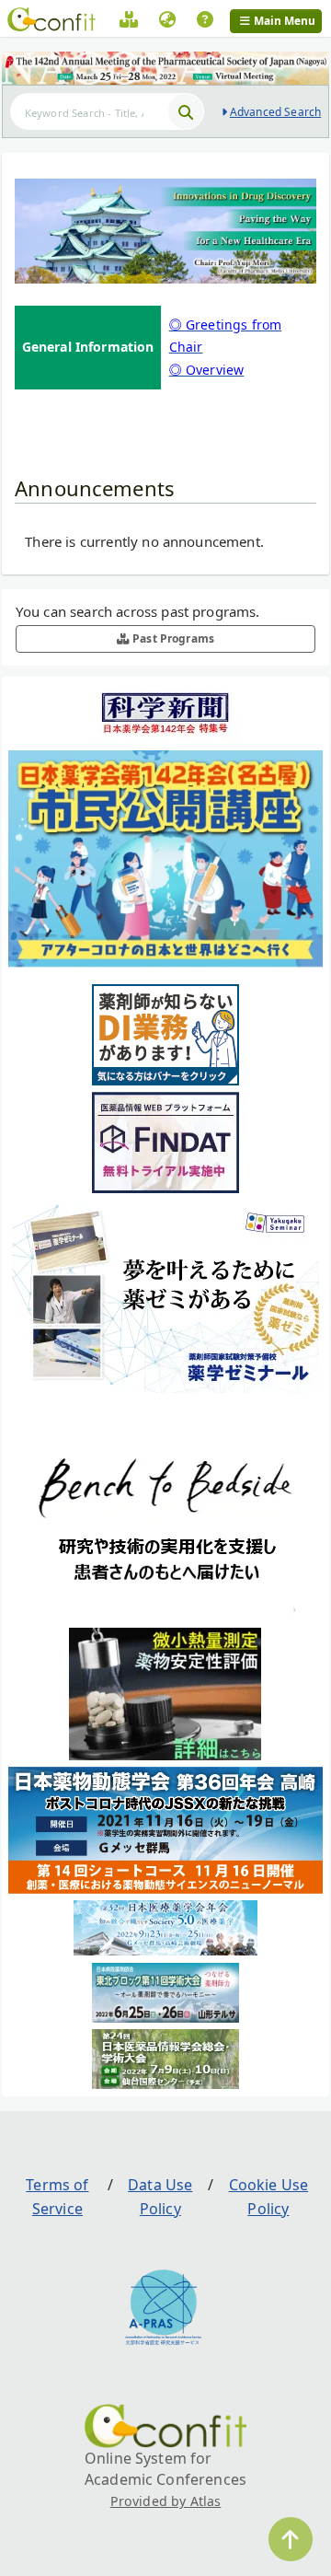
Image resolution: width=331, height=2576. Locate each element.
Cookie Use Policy (269, 2197)
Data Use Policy (160, 2197)
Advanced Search (275, 112)
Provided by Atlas (166, 2501)
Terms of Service (57, 2197)
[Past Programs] (129, 22)
